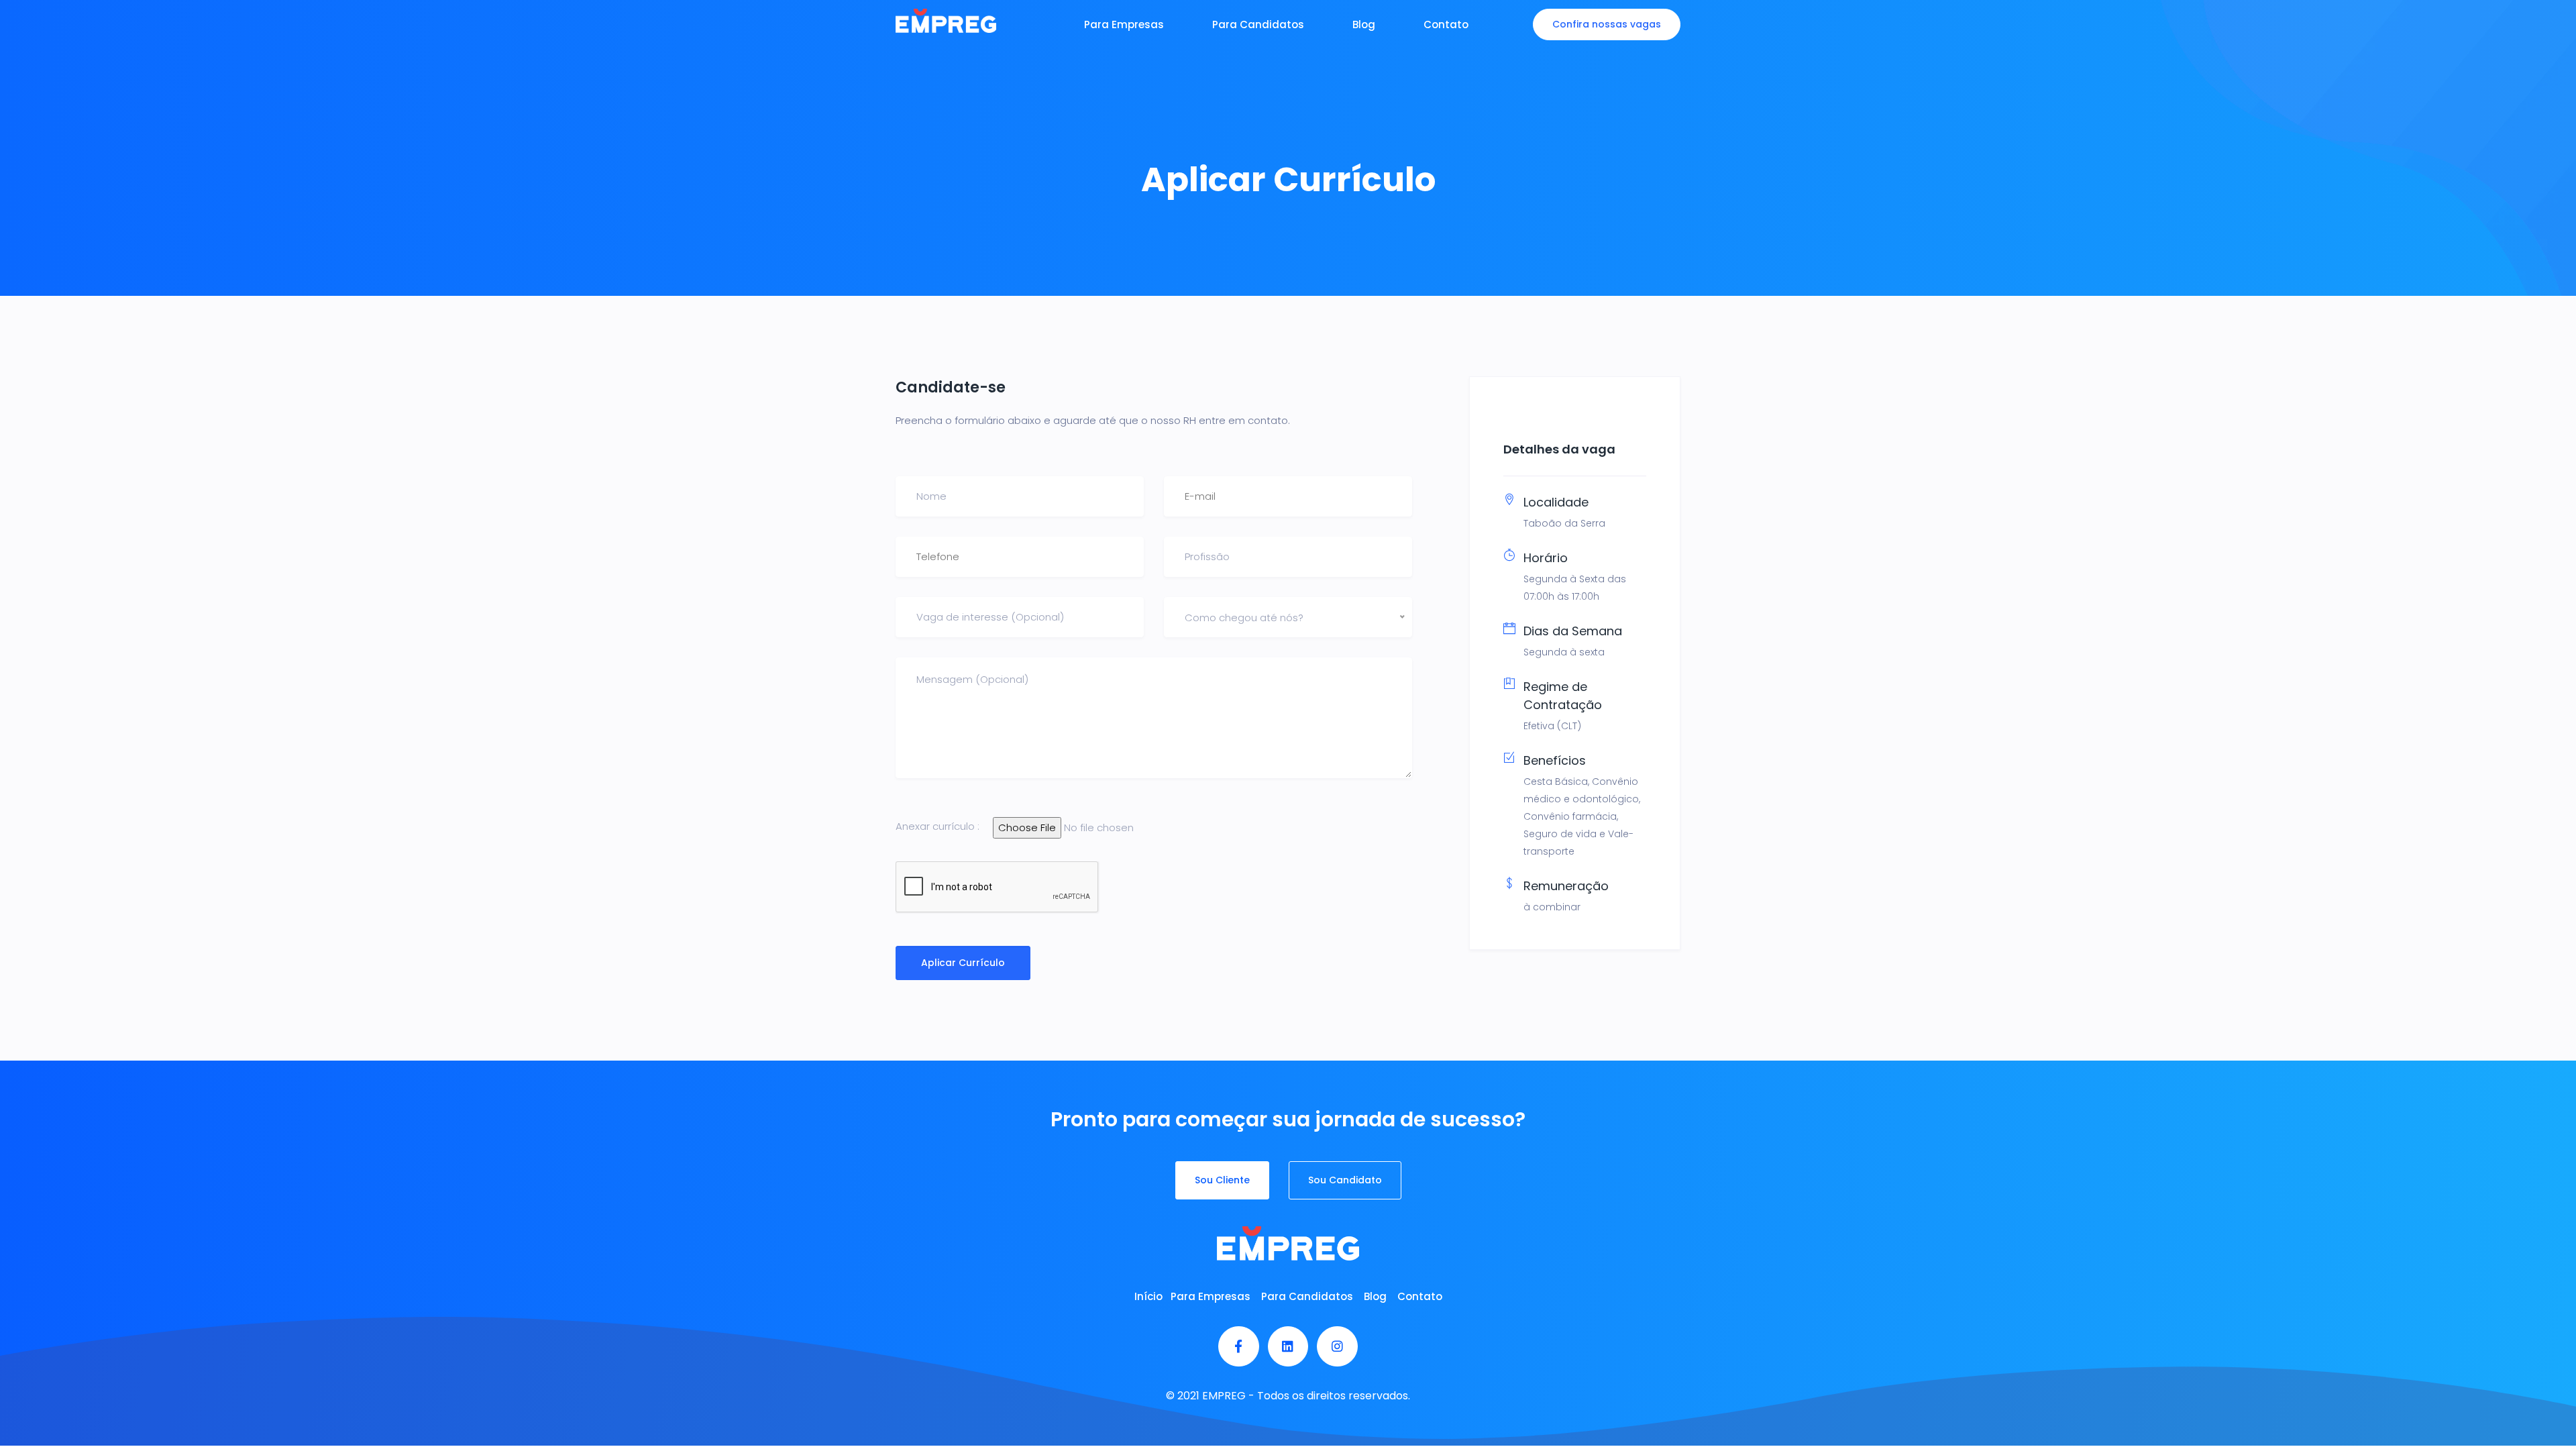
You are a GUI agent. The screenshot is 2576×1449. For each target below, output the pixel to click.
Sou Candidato (1345, 1180)
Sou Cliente (1222, 1180)
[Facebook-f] (1239, 1347)
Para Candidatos (1258, 24)
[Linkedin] (1288, 1347)
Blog (1364, 24)
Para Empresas (1124, 24)
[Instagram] (1337, 1347)
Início (1148, 1296)
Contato (1446, 24)
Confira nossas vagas (1607, 24)
